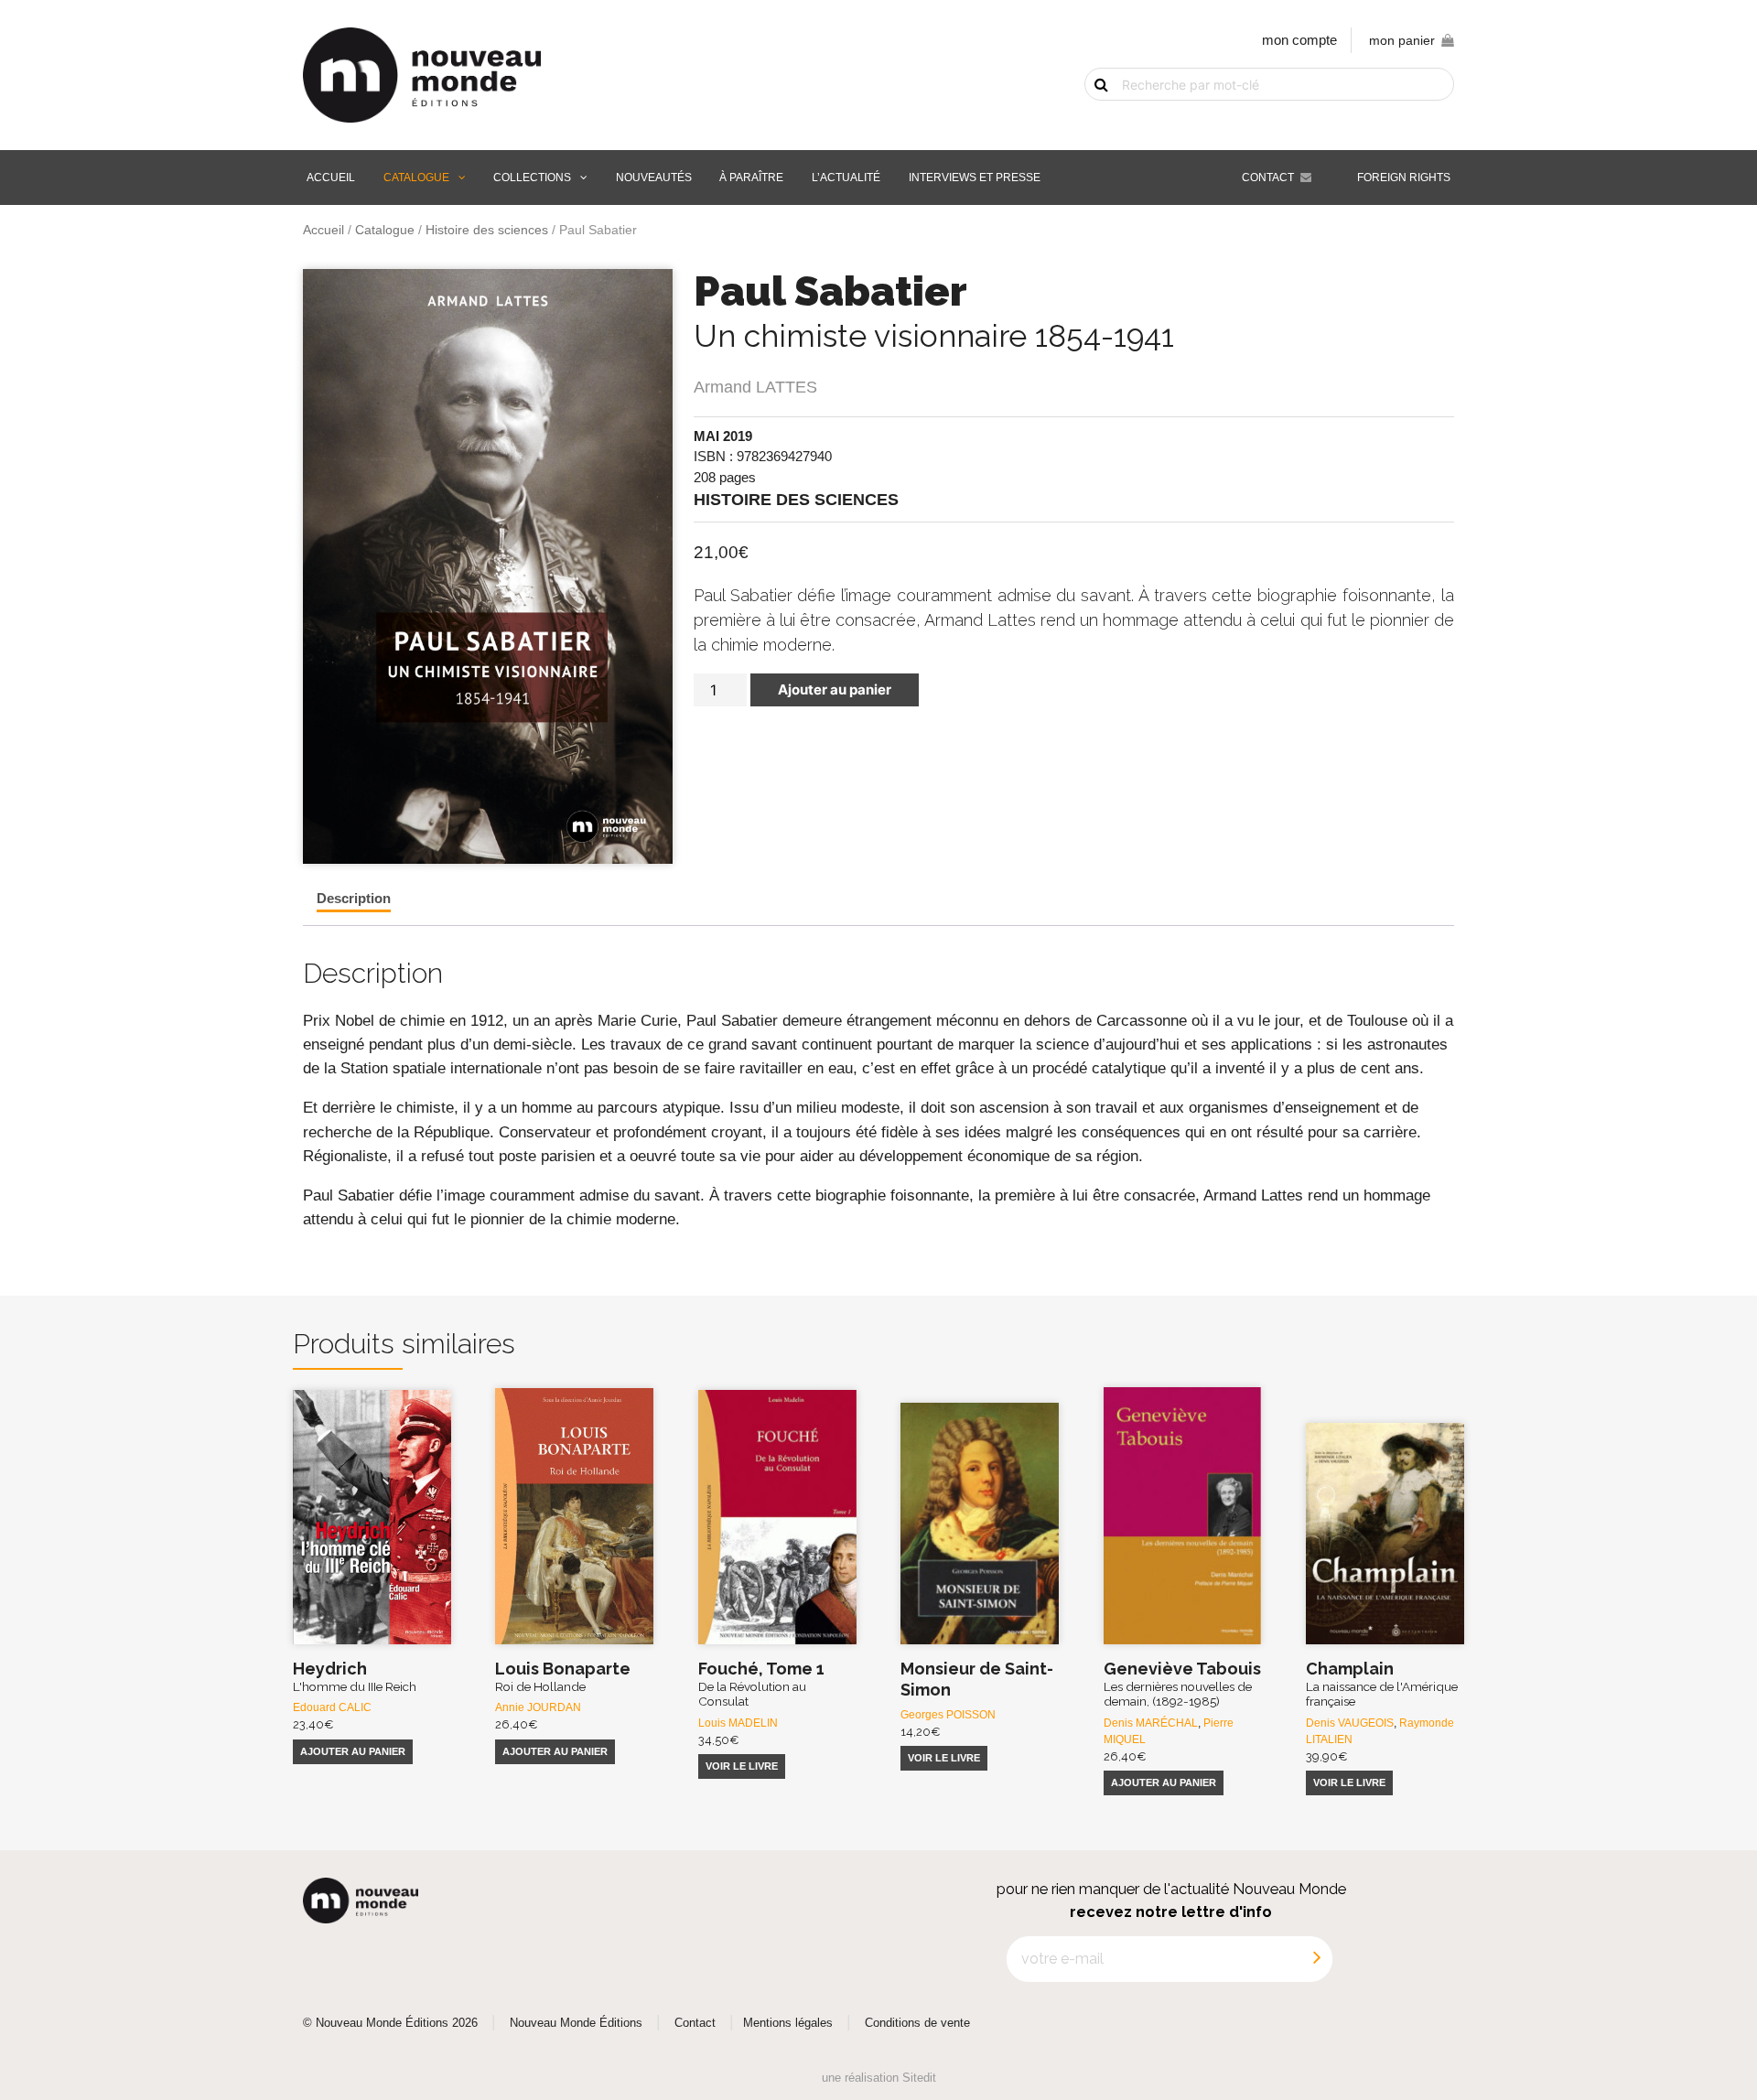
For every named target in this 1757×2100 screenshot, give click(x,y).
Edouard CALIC (332, 1707)
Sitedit (919, 2078)
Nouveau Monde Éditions (576, 2023)
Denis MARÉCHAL (1151, 1723)
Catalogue (416, 178)
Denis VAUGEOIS (1350, 1723)
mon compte (1299, 40)
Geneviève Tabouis (1182, 1684)
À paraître (751, 178)
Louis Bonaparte (563, 1676)
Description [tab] (354, 898)
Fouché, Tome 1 (761, 1684)
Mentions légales (788, 2023)
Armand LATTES (755, 387)
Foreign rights (1404, 178)
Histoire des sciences (487, 230)
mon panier (1402, 41)
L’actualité (846, 178)
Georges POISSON (948, 1715)
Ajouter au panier (835, 689)
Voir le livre (742, 1766)
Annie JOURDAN (538, 1707)
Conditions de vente (917, 2023)
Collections (532, 178)
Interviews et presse (975, 178)
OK (1091, 116)
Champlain (1382, 1684)
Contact (1268, 178)
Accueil (331, 178)
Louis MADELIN (738, 1723)
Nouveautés (654, 178)
